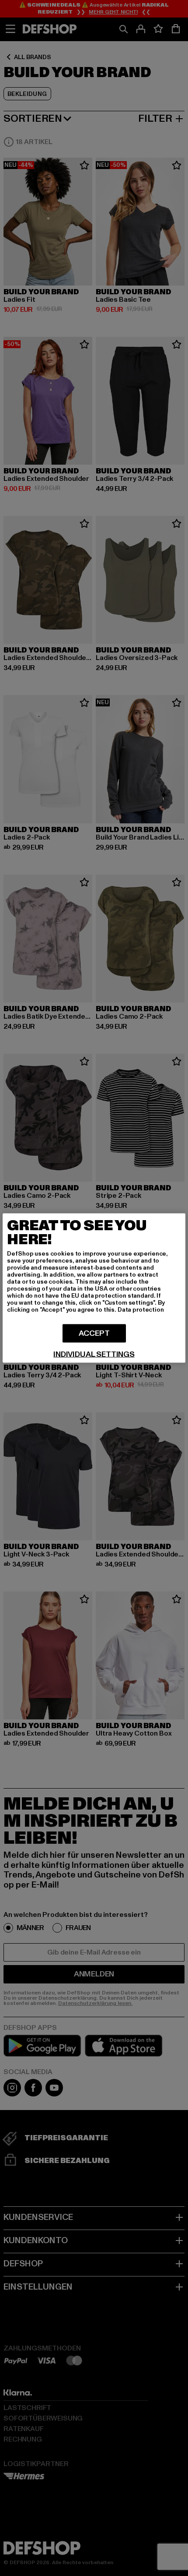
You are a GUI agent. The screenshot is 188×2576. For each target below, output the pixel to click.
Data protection (141, 1310)
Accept (94, 1333)
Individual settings (94, 1355)
